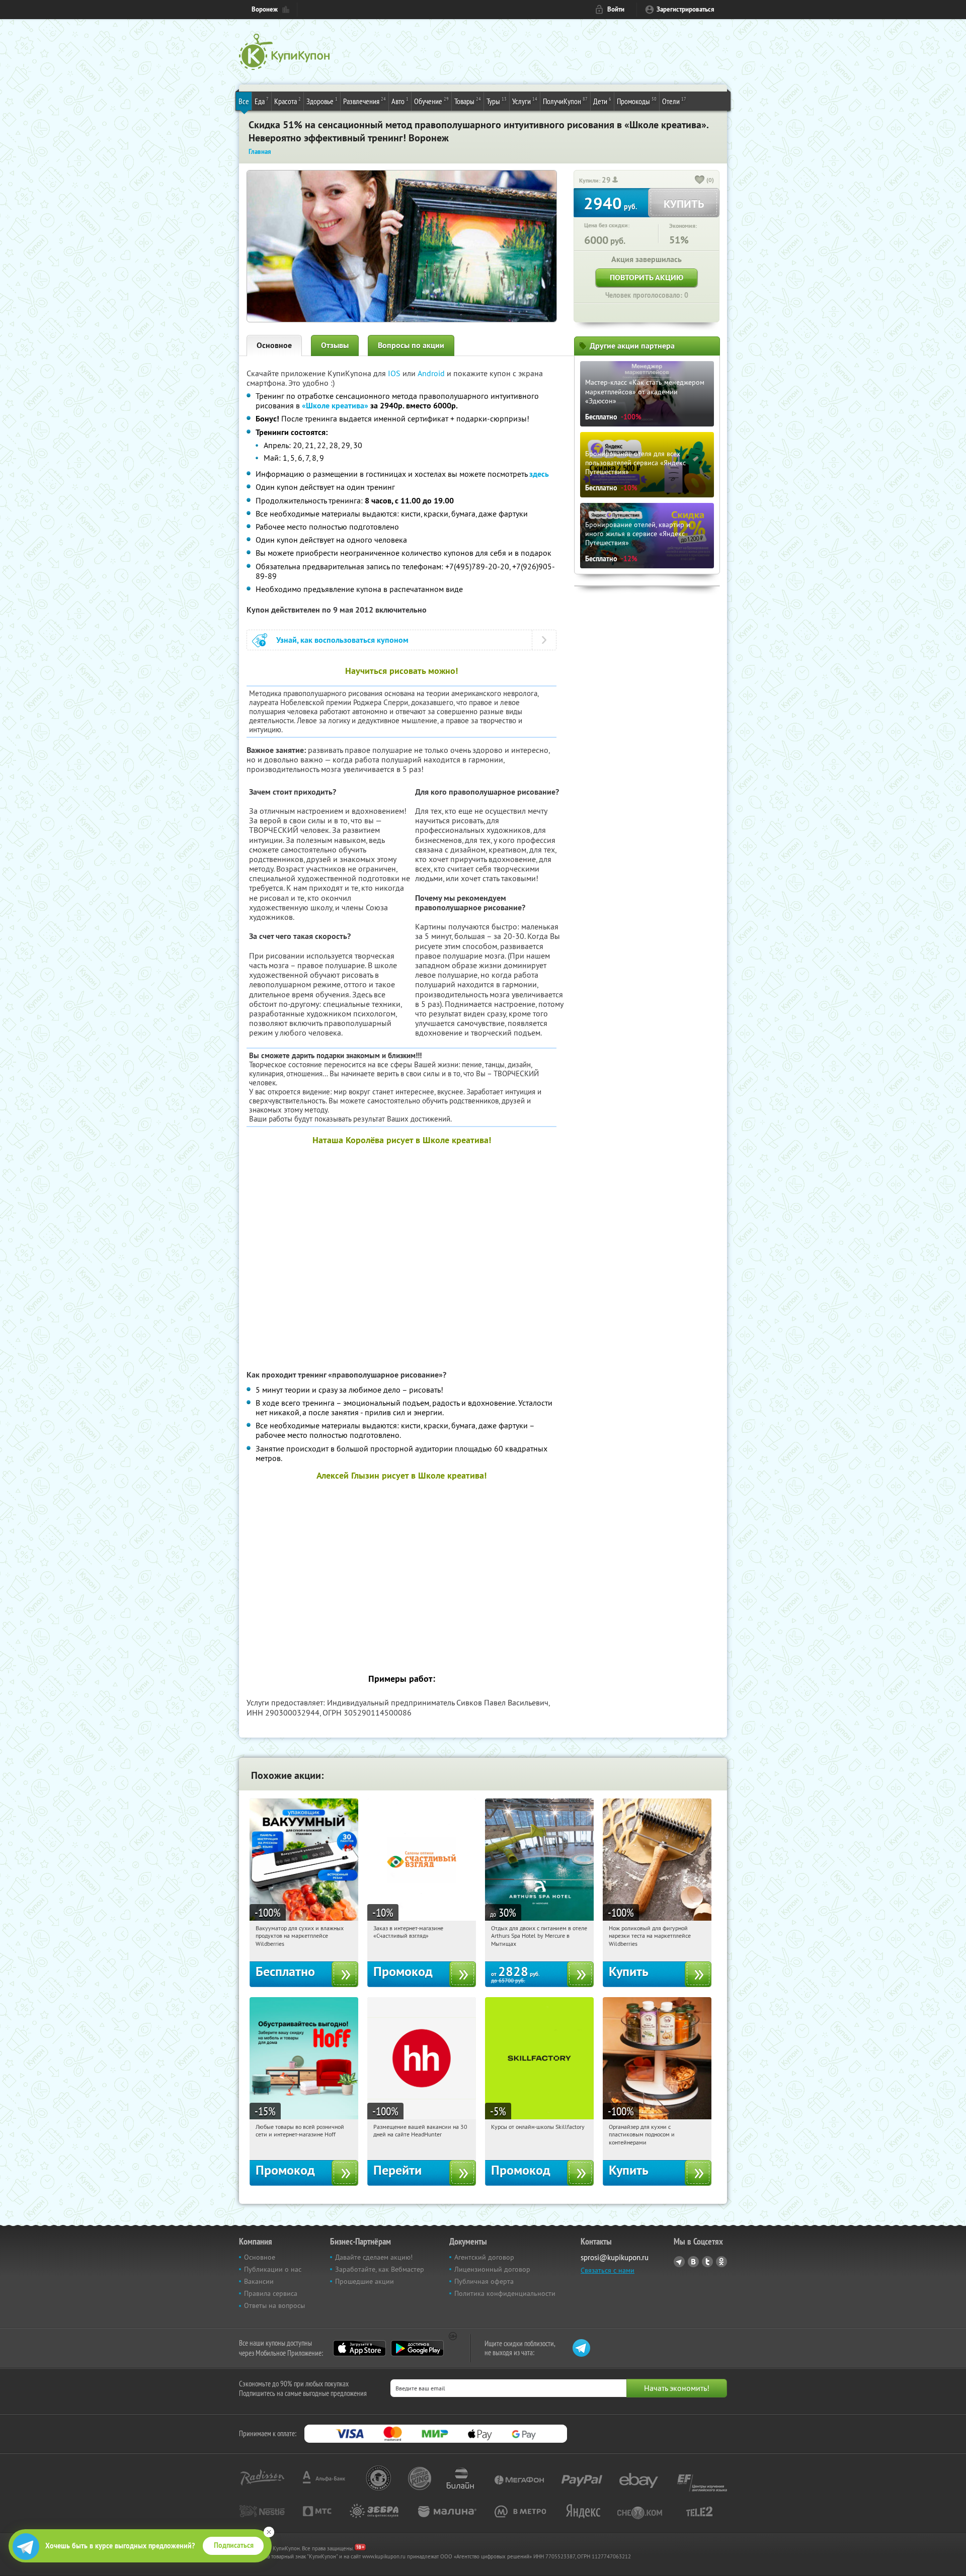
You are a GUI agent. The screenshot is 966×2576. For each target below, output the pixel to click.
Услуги (525, 101)
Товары (468, 101)
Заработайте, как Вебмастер (380, 2269)
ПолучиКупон (565, 101)
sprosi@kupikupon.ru (615, 2257)
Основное (274, 345)
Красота (288, 101)
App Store (359, 2348)
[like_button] (700, 181)
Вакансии (259, 2281)
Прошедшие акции (365, 2281)
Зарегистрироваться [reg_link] (686, 9)
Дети (602, 101)
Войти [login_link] (616, 9)
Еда (262, 101)
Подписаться (234, 2545)
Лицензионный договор (492, 2269)
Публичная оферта (484, 2281)
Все (244, 101)
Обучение (431, 101)
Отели (674, 101)
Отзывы (335, 345)
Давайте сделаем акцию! (374, 2257)
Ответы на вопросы (274, 2305)
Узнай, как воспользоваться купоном (342, 640)
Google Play (417, 2348)
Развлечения (365, 101)
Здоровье (322, 101)
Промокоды (637, 101)
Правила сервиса (271, 2293)
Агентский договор (484, 2257)
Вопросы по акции (411, 345)
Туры (497, 101)
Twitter (707, 2262)
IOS (395, 373)
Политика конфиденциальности (505, 2293)
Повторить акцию (647, 277)
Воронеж (265, 9)
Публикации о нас (273, 2269)
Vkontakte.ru (693, 2262)
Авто (400, 101)
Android (432, 373)
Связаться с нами (608, 2270)
